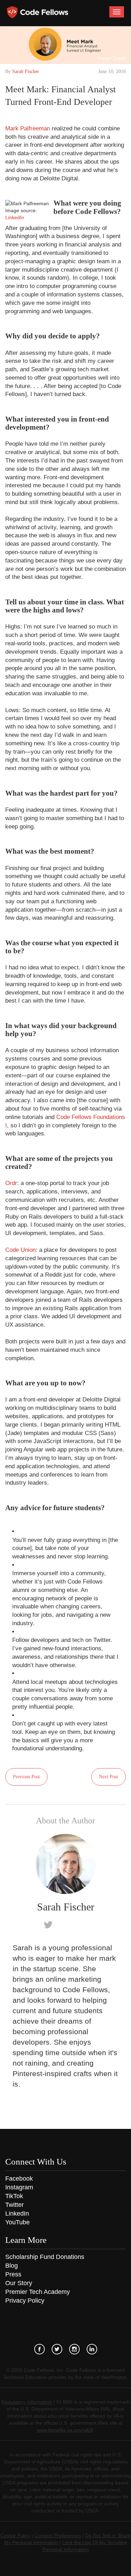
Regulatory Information (27, 2402)
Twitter (14, 2205)
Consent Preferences (58, 2535)
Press (13, 2274)
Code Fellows (38, 12)
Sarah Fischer (26, 71)
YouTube (17, 2222)
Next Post (108, 1777)
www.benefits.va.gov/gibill (65, 2430)
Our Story (19, 2283)
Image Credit (112, 58)
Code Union (20, 1250)
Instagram (19, 2187)
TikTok (14, 2196)
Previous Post (26, 1777)
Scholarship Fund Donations (45, 2257)
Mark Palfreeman (28, 128)
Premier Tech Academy (38, 2292)
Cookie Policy (15, 2535)
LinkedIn (15, 217)
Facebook (19, 2179)
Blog (12, 2266)
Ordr (11, 1183)
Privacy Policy (25, 2301)
